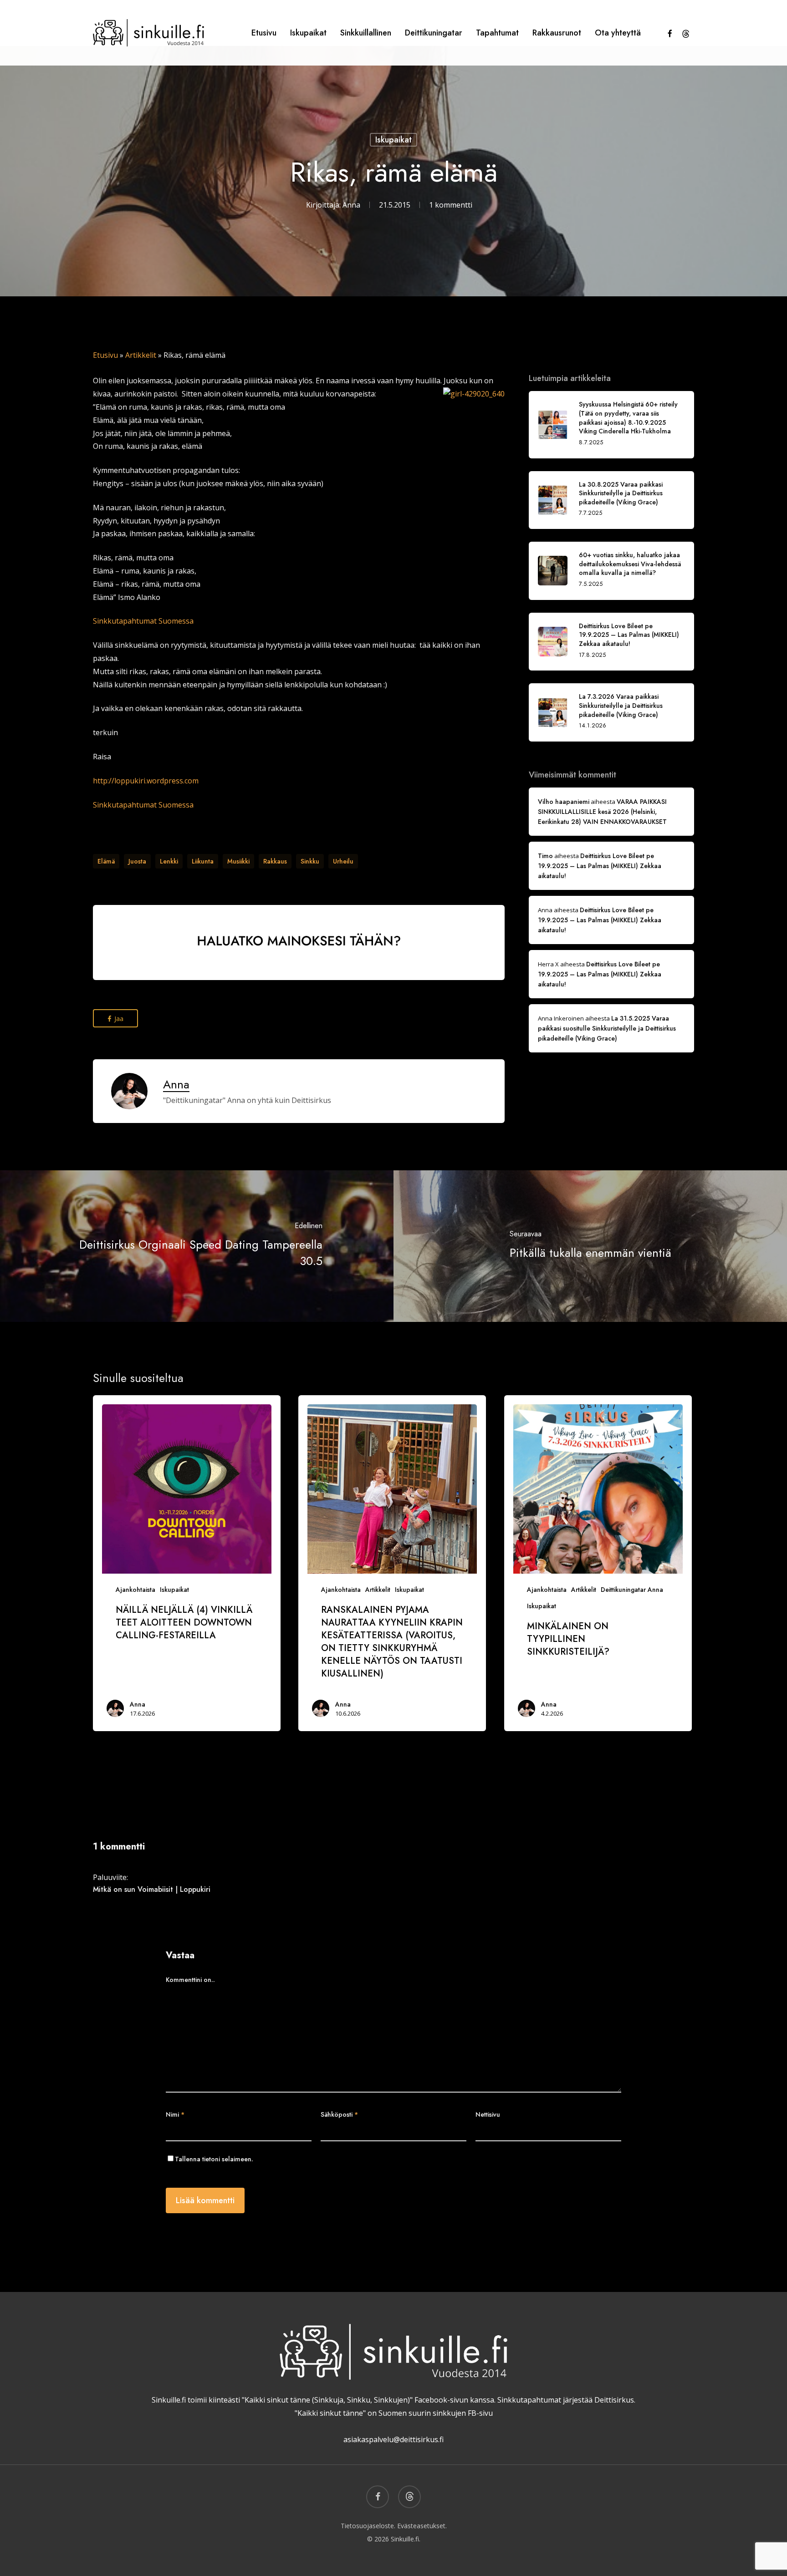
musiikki (238, 861)
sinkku (310, 861)
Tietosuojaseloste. (368, 2526)
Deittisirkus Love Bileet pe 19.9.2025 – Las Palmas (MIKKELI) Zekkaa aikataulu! (600, 866)
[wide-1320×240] (299, 984)
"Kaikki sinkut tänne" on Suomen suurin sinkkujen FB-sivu (394, 2413)
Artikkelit (141, 355)
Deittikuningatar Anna (632, 1590)
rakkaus (275, 861)
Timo (545, 856)
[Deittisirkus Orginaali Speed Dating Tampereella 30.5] (197, 1246)
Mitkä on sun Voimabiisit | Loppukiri (152, 1889)
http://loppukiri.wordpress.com (146, 781)
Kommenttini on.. (190, 1980)
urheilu (343, 861)
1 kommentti (451, 205)
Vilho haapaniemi (564, 802)
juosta (137, 861)
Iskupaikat (393, 140)
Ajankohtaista (135, 1590)
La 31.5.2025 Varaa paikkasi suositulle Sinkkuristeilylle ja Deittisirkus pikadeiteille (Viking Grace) (607, 1028)
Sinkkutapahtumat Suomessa (143, 621)
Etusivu (105, 355)
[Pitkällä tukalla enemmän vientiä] (590, 1246)
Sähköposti (339, 2114)
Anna (351, 205)
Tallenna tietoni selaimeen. (214, 2159)
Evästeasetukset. (422, 2526)
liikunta (203, 861)
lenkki (169, 861)
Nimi (175, 2114)
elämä (106, 861)
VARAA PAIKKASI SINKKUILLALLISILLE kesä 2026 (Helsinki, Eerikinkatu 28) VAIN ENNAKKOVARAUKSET (602, 812)
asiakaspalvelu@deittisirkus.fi (393, 2439)
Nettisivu (488, 2114)
